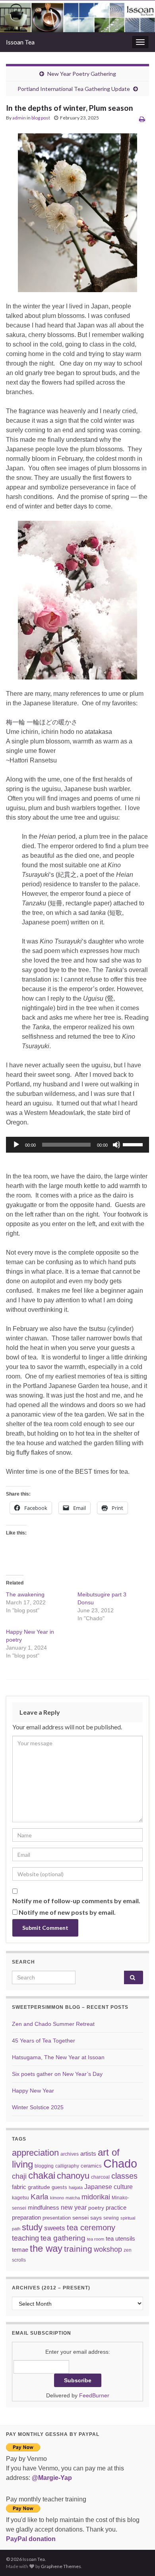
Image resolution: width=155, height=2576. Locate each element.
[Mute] (116, 1145)
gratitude (39, 2187)
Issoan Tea (20, 42)
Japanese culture (108, 2187)
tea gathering (63, 2238)
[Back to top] (137, 2558)
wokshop (108, 2249)
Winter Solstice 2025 (38, 2107)
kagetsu (20, 2198)
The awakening (25, 1594)
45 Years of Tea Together (44, 2041)
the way (46, 2249)
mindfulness (44, 2207)
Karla (40, 2197)
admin (19, 118)
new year (74, 2207)
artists (88, 2153)
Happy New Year (33, 2091)
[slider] (134, 1144)
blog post (41, 118)
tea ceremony (91, 2228)
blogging (44, 2166)
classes (124, 2176)
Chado (120, 2163)
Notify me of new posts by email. (67, 1912)
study (32, 2227)
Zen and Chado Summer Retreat (53, 2024)
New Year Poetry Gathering (82, 74)
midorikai (96, 2197)
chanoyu (73, 2176)
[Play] (16, 1145)
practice (116, 2207)
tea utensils (120, 2238)
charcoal (100, 2177)
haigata (76, 2187)
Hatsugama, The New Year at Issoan (58, 2057)
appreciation (35, 2153)
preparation (26, 2217)
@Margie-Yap (52, 2478)
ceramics (91, 2166)
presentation (57, 2218)
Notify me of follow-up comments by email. (76, 1901)
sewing (111, 2218)
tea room (96, 2239)
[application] (77, 1145)
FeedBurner (94, 2395)
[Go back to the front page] (77, 16)
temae (20, 2250)
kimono (57, 2198)
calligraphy (67, 2166)
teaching (25, 2238)
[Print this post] (142, 119)
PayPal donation (31, 2539)
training (78, 2249)
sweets (55, 2228)
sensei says (87, 2218)
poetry (96, 2208)
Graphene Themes (61, 2566)
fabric (19, 2187)
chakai (42, 2175)
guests (59, 2187)
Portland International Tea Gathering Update (74, 89)
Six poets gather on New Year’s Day (57, 2074)
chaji (19, 2176)
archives (70, 2154)
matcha (73, 2198)
